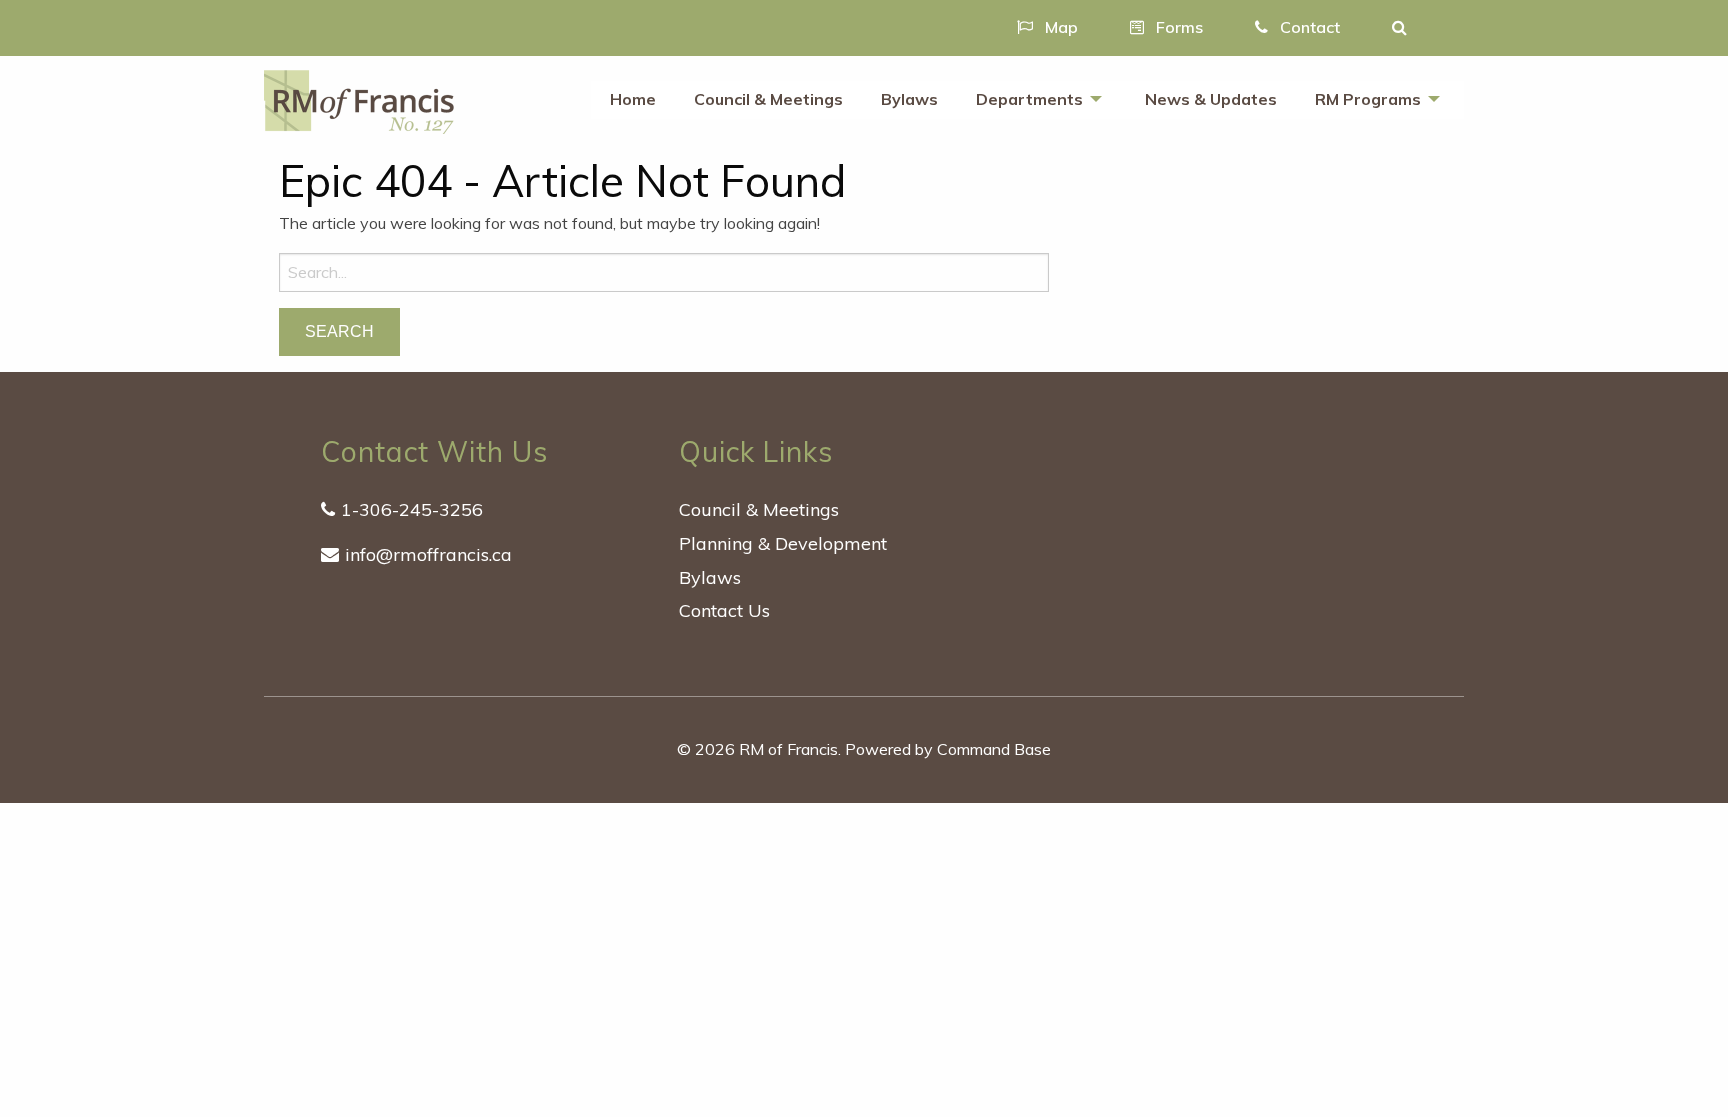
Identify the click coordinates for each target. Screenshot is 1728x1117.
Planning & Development (783, 543)
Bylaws (909, 99)
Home (633, 99)
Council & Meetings (768, 99)
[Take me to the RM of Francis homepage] (359, 100)
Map (1059, 27)
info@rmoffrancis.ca (428, 554)
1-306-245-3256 (412, 509)
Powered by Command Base (948, 749)
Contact (1308, 27)
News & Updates (1211, 99)
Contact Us (724, 610)
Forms (1177, 27)
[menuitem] (633, 100)
